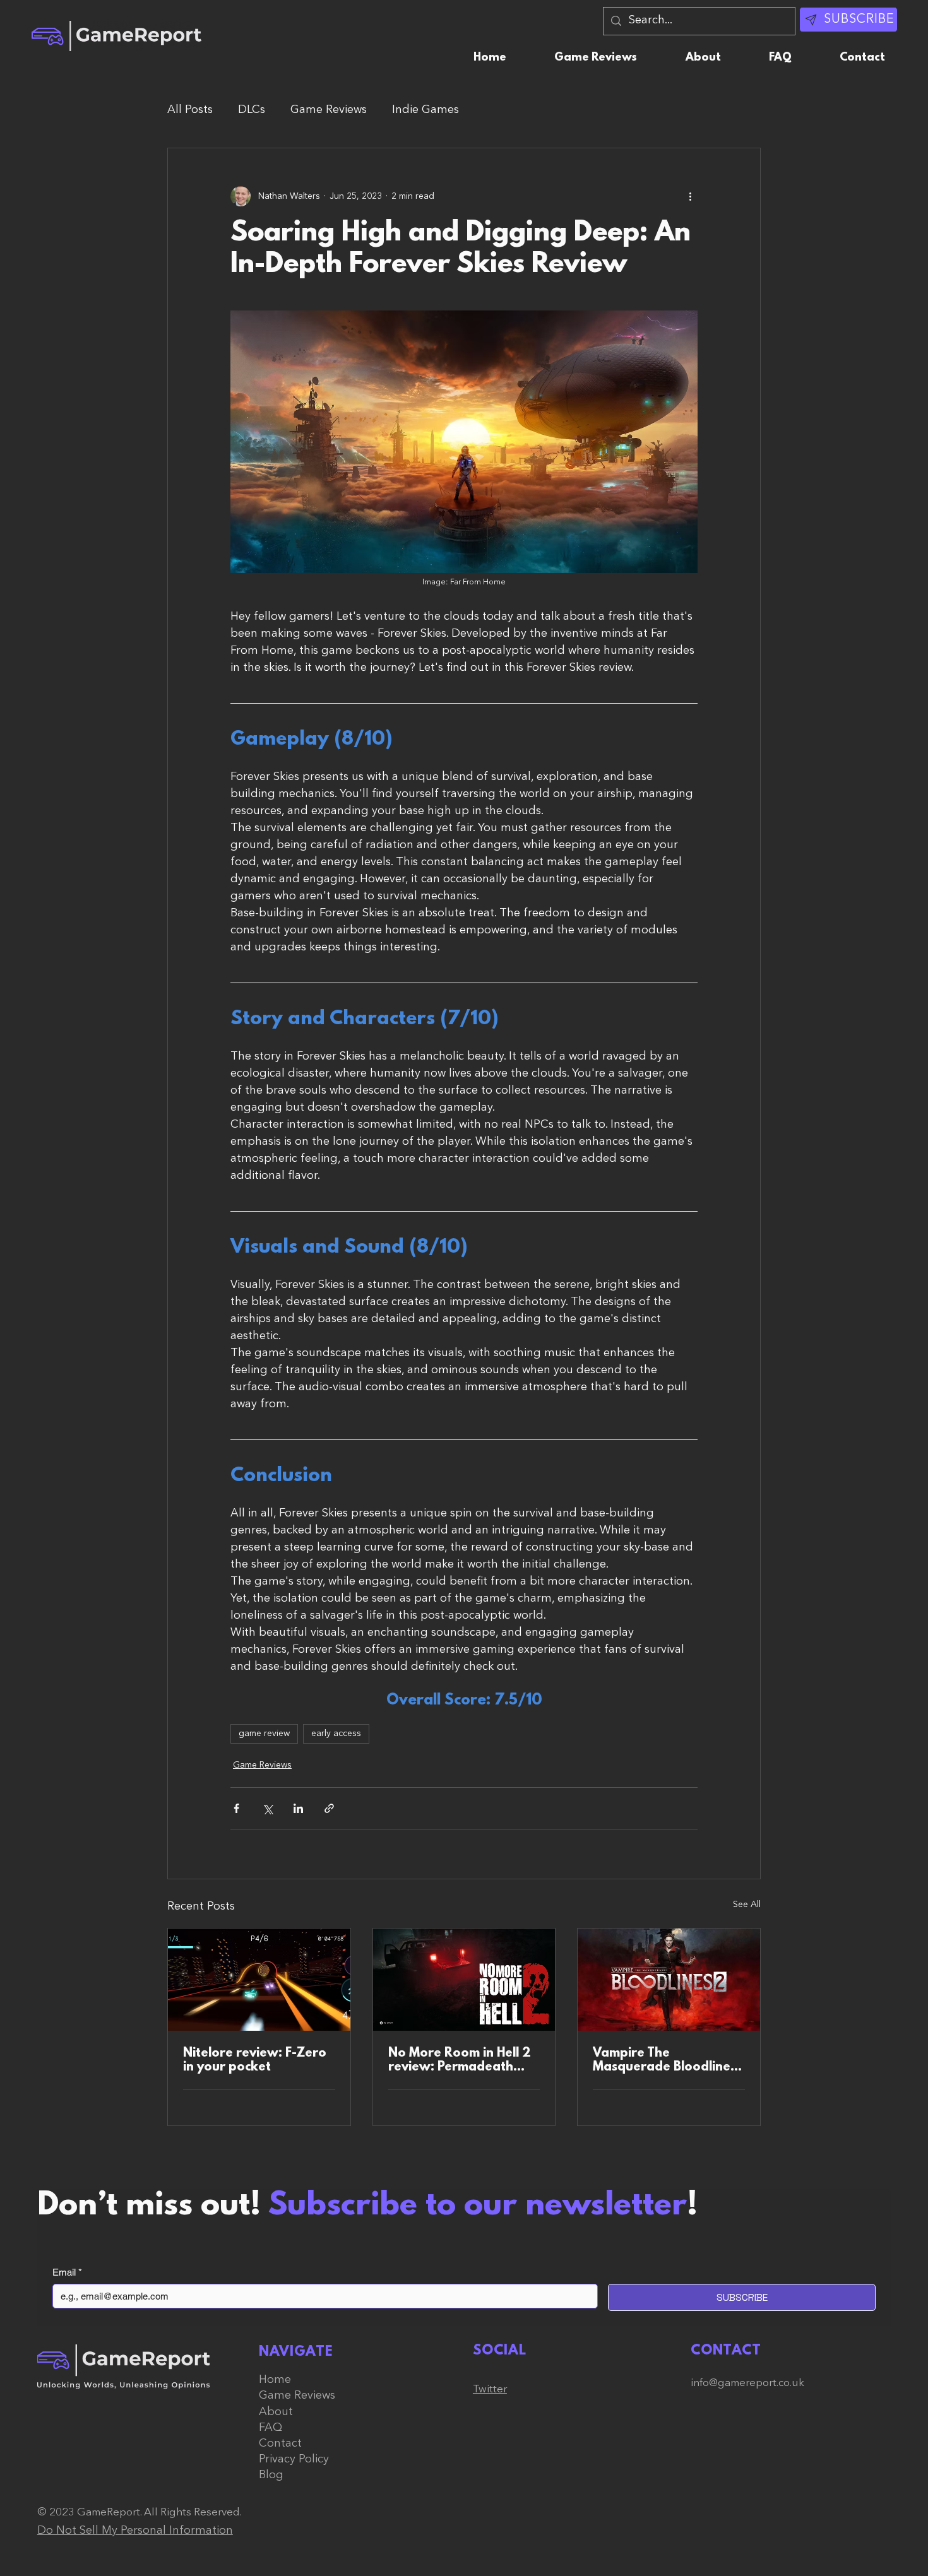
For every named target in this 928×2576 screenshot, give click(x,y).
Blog (271, 2475)
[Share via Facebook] (236, 1808)
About (276, 2412)
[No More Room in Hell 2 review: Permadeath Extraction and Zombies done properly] (464, 1980)
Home (275, 2380)
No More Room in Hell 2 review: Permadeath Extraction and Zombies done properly (461, 2060)
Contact (280, 2443)
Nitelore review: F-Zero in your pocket (255, 2060)
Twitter (490, 2390)
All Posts (190, 110)
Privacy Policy (294, 2459)
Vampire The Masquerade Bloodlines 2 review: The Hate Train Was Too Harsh (668, 2060)
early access (336, 1734)
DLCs (252, 110)
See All (747, 1905)
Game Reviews (329, 110)
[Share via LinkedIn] (298, 1808)
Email (67, 2272)
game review (264, 1734)
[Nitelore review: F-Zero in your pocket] (259, 1980)
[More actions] (690, 196)
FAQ (271, 2428)
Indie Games (425, 110)
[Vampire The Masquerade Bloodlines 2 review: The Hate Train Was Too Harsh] (669, 1980)
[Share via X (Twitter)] (267, 1808)
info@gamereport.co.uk (747, 2383)
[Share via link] (329, 1808)
